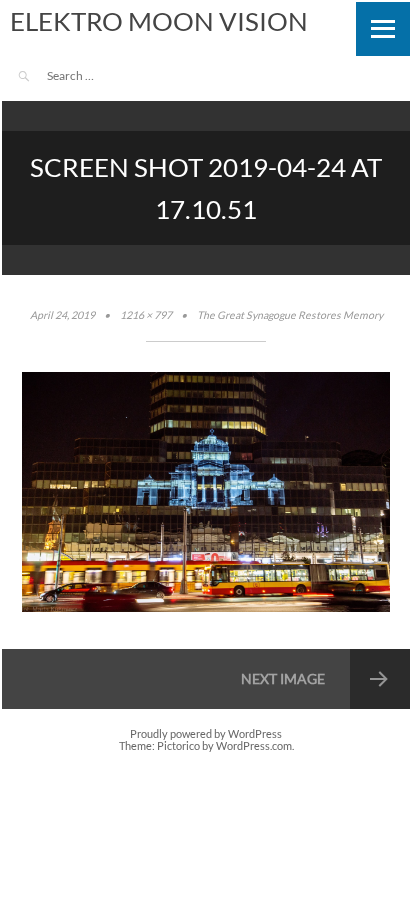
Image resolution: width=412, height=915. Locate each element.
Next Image (283, 678)
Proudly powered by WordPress (206, 734)
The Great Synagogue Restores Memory (290, 315)
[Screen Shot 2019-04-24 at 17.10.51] (205, 608)
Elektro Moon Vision (159, 21)
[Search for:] (102, 75)
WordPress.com (254, 746)
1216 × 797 (146, 315)
